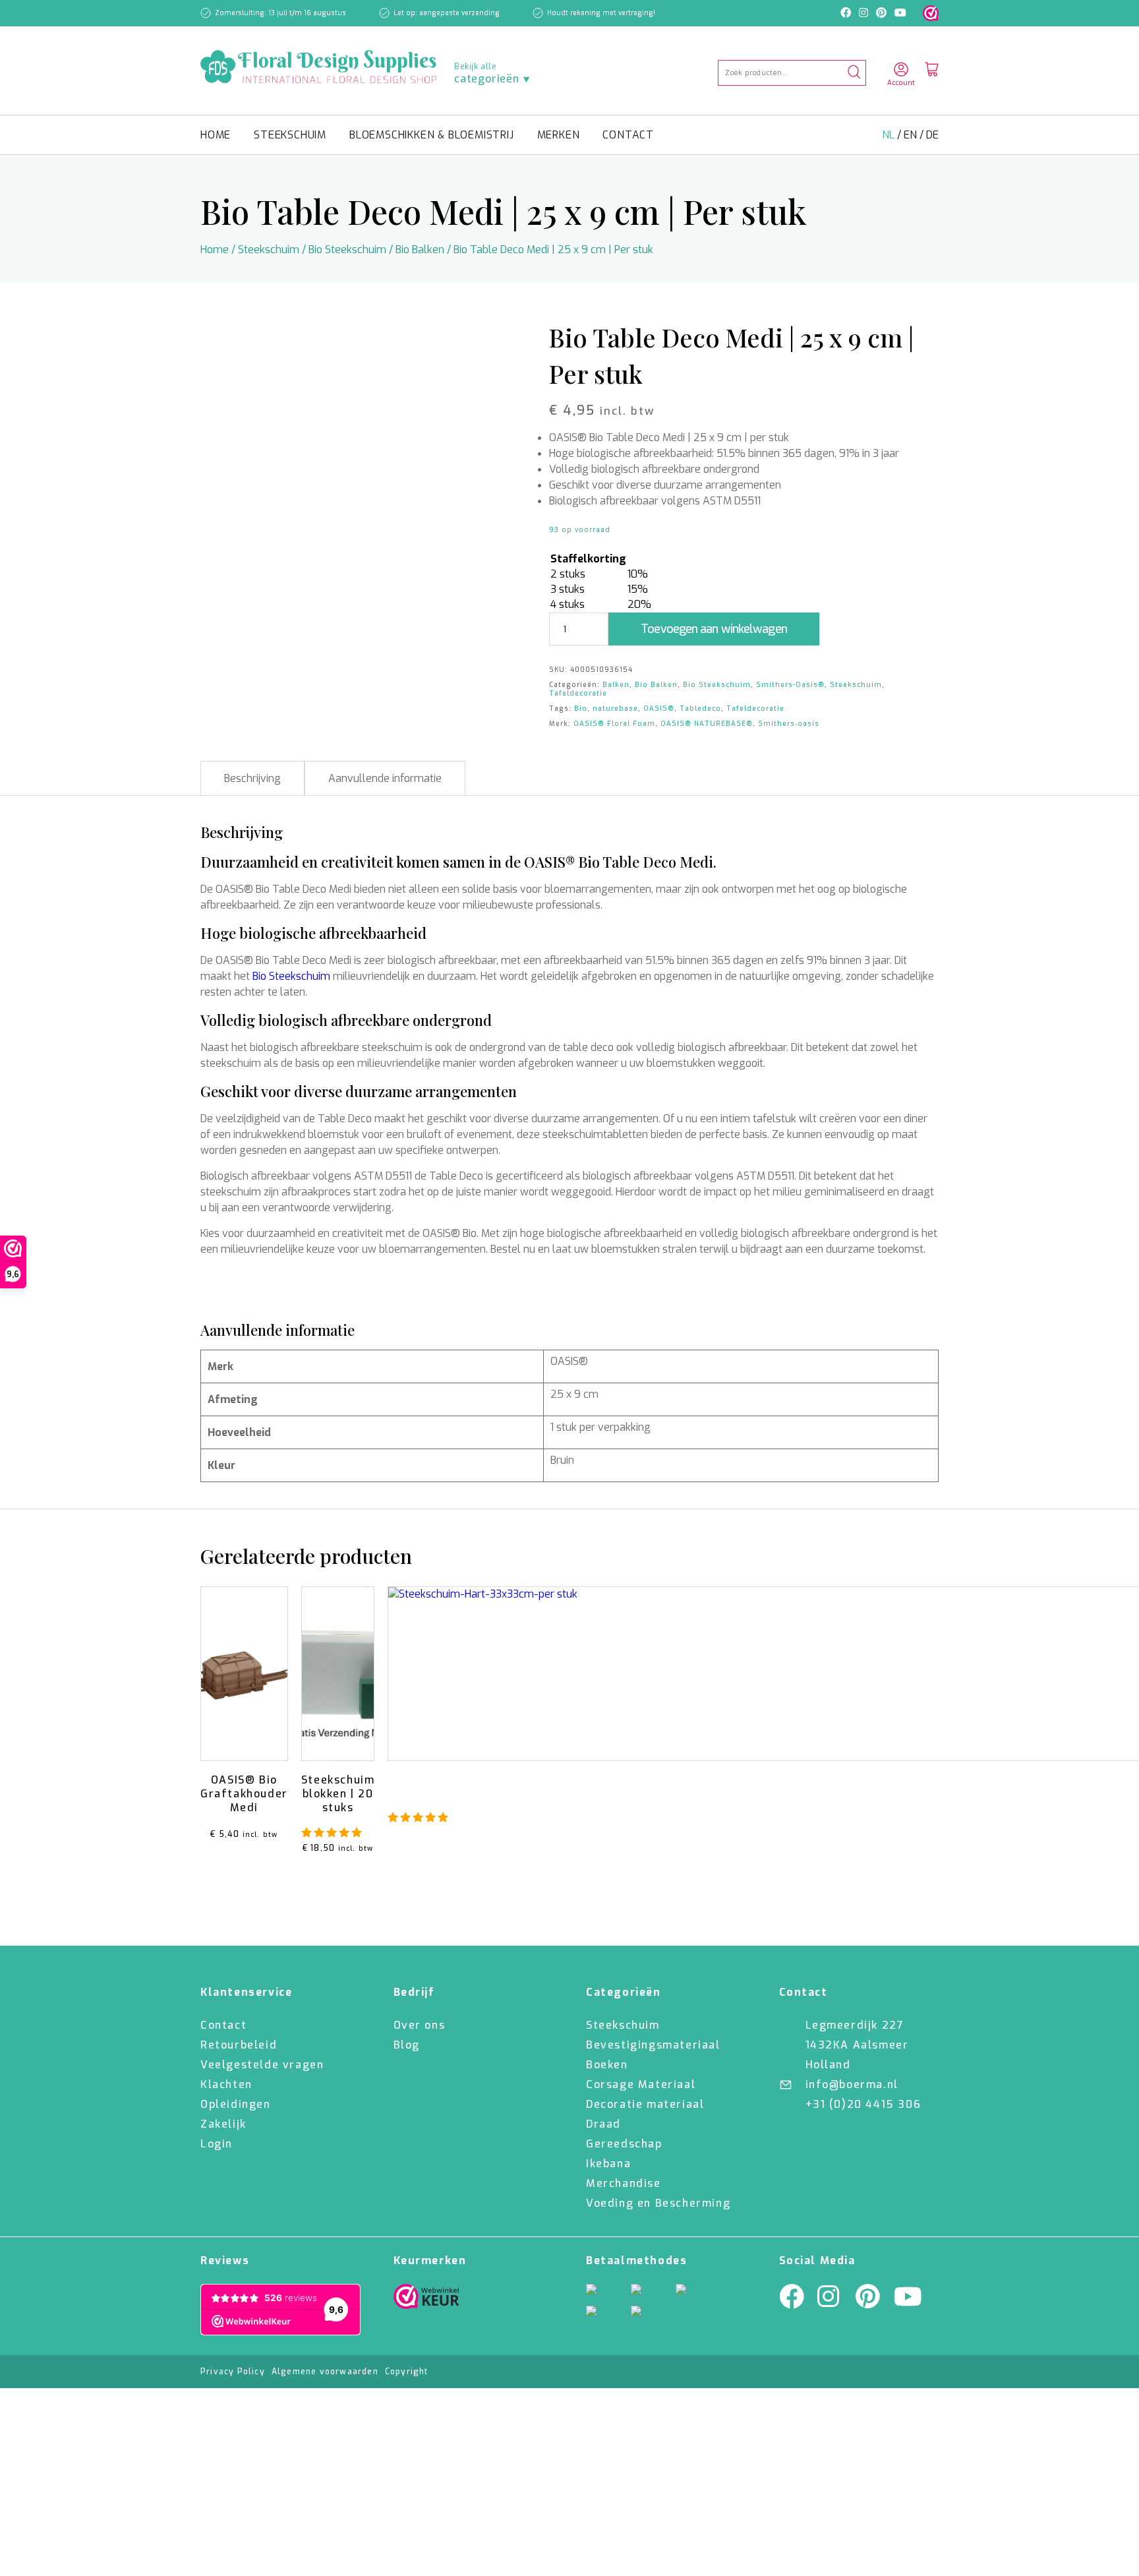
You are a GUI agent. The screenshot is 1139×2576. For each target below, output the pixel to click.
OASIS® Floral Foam (614, 724)
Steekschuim (290, 135)
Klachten (226, 2084)
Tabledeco (700, 708)
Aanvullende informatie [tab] (385, 778)
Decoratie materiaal (645, 2104)
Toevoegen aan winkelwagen (714, 629)
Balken (616, 685)
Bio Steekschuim (347, 250)
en (912, 135)
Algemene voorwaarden (325, 2372)
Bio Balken (420, 250)
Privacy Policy (233, 2372)
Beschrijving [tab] (252, 778)
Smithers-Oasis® (790, 685)
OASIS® (659, 708)
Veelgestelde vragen (262, 2065)
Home (216, 135)
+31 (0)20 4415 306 (863, 2104)
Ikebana (608, 2164)
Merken (559, 135)
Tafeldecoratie (578, 693)
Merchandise (624, 2183)
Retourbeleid (239, 2045)
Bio (581, 708)
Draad (603, 2124)
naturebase (615, 708)
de (932, 135)
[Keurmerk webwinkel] (931, 13)
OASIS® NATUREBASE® (707, 724)
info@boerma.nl (852, 2084)
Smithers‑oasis (789, 724)
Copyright (407, 2372)
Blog (407, 2045)
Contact (628, 135)
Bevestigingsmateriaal (653, 2045)
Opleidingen (236, 2104)
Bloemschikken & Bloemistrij (432, 135)
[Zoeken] (854, 73)
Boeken (607, 2065)
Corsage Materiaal (641, 2084)
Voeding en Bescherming (658, 2203)
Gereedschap (624, 2144)
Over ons (420, 2025)
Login (217, 2144)
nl (890, 135)
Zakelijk (223, 2124)
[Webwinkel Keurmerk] (426, 2300)
